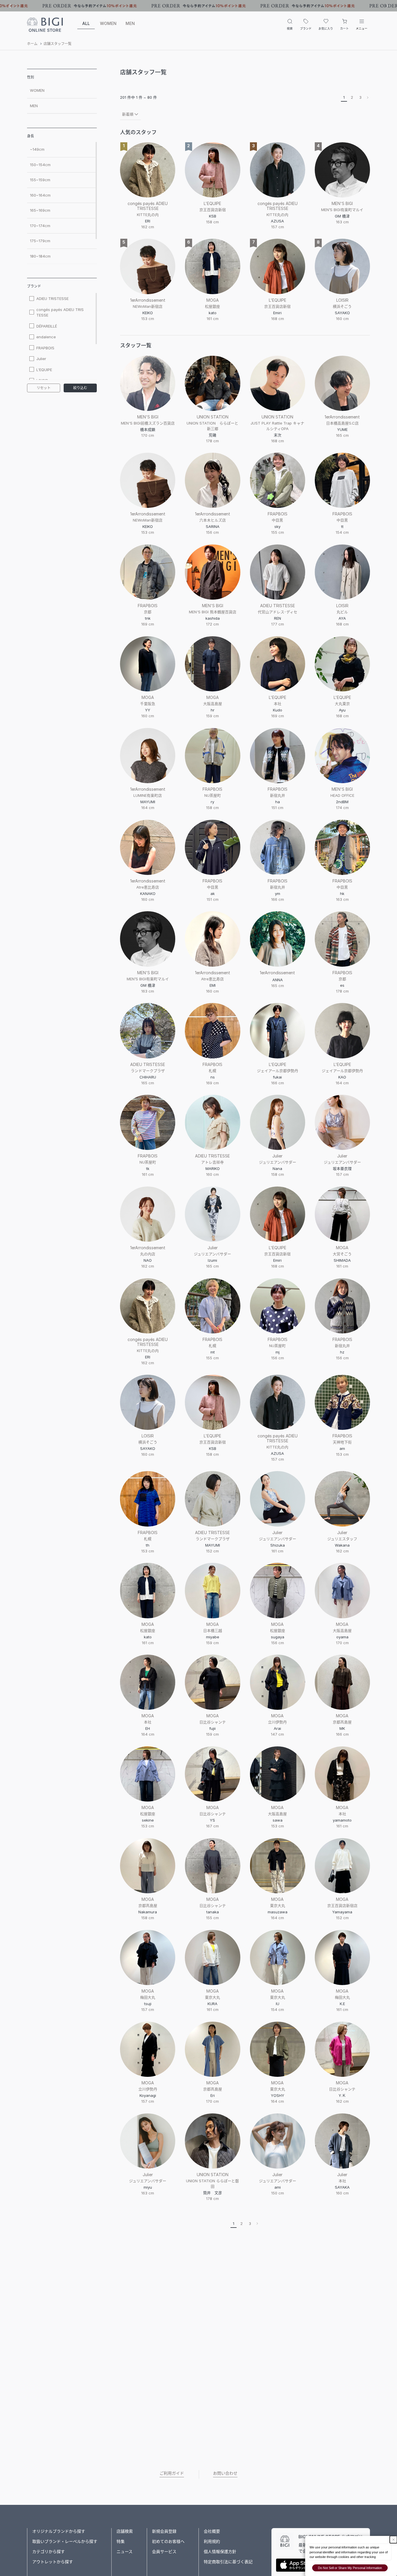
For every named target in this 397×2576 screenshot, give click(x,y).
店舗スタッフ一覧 (58, 44)
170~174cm (40, 226)
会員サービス (164, 2551)
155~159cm (40, 180)
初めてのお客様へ (168, 2541)
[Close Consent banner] (393, 2540)
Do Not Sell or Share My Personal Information (350, 2568)
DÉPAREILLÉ (47, 326)
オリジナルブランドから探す (59, 2531)
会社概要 (212, 2531)
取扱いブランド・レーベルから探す (65, 2541)
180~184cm (40, 256)
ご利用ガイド (172, 2473)
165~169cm (40, 210)
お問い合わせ (225, 2473)
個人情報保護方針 (220, 2551)
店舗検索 (125, 2531)
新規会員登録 (164, 2531)
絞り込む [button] (80, 388)
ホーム (32, 44)
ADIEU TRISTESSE (52, 299)
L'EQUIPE (44, 370)
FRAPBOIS (45, 348)
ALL (86, 23)
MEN (130, 23)
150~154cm (40, 165)
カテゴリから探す (49, 2551)
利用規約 (212, 2541)
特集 (121, 2541)
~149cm (37, 149)
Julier (41, 359)
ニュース (125, 2551)
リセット (44, 388)
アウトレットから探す (53, 2562)
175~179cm (40, 241)
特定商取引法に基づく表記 (228, 2562)
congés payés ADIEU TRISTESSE (60, 312)
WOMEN (108, 23)
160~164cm (40, 195)
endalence (46, 337)
